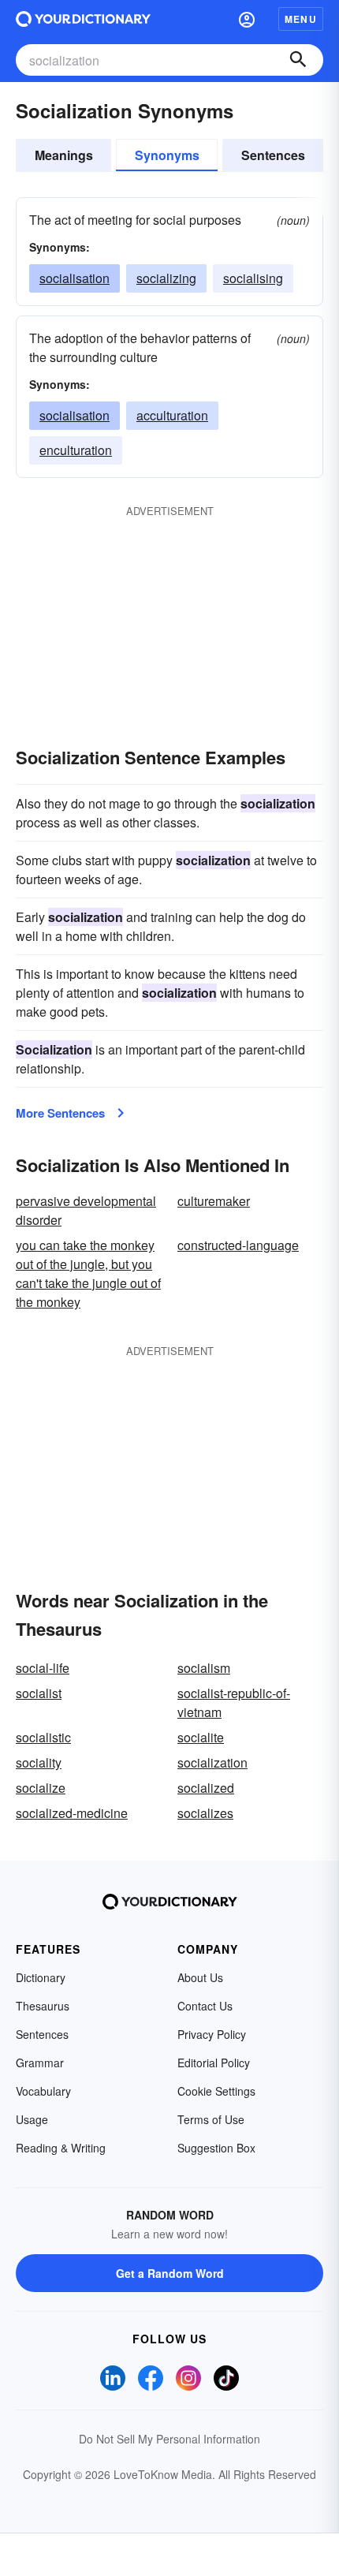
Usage (32, 2119)
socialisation (75, 278)
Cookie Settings (216, 2091)
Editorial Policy (214, 2063)
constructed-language (238, 1245)
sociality (39, 1762)
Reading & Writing (61, 2148)
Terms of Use (211, 2119)
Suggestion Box (216, 2148)
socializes (205, 1813)
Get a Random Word (170, 2273)
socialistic (43, 1737)
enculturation (76, 450)
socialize (41, 1788)
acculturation (172, 415)
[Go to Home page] (83, 19)
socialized (206, 1788)
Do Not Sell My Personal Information (169, 2439)
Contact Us (205, 2006)
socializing (166, 278)
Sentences (273, 155)
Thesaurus (43, 2006)
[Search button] (298, 60)
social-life (43, 1668)
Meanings (64, 155)
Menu (301, 19)
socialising (253, 278)
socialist (39, 1693)
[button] (247, 19)
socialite (201, 1737)
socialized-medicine (72, 1813)
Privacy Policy (212, 2034)
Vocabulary (43, 2091)
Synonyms (167, 155)
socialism (204, 1668)
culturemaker (214, 1201)
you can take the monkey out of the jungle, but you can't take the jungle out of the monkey (88, 1273)
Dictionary (41, 1977)
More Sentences (60, 1113)
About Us (200, 1977)
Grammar (40, 2063)
